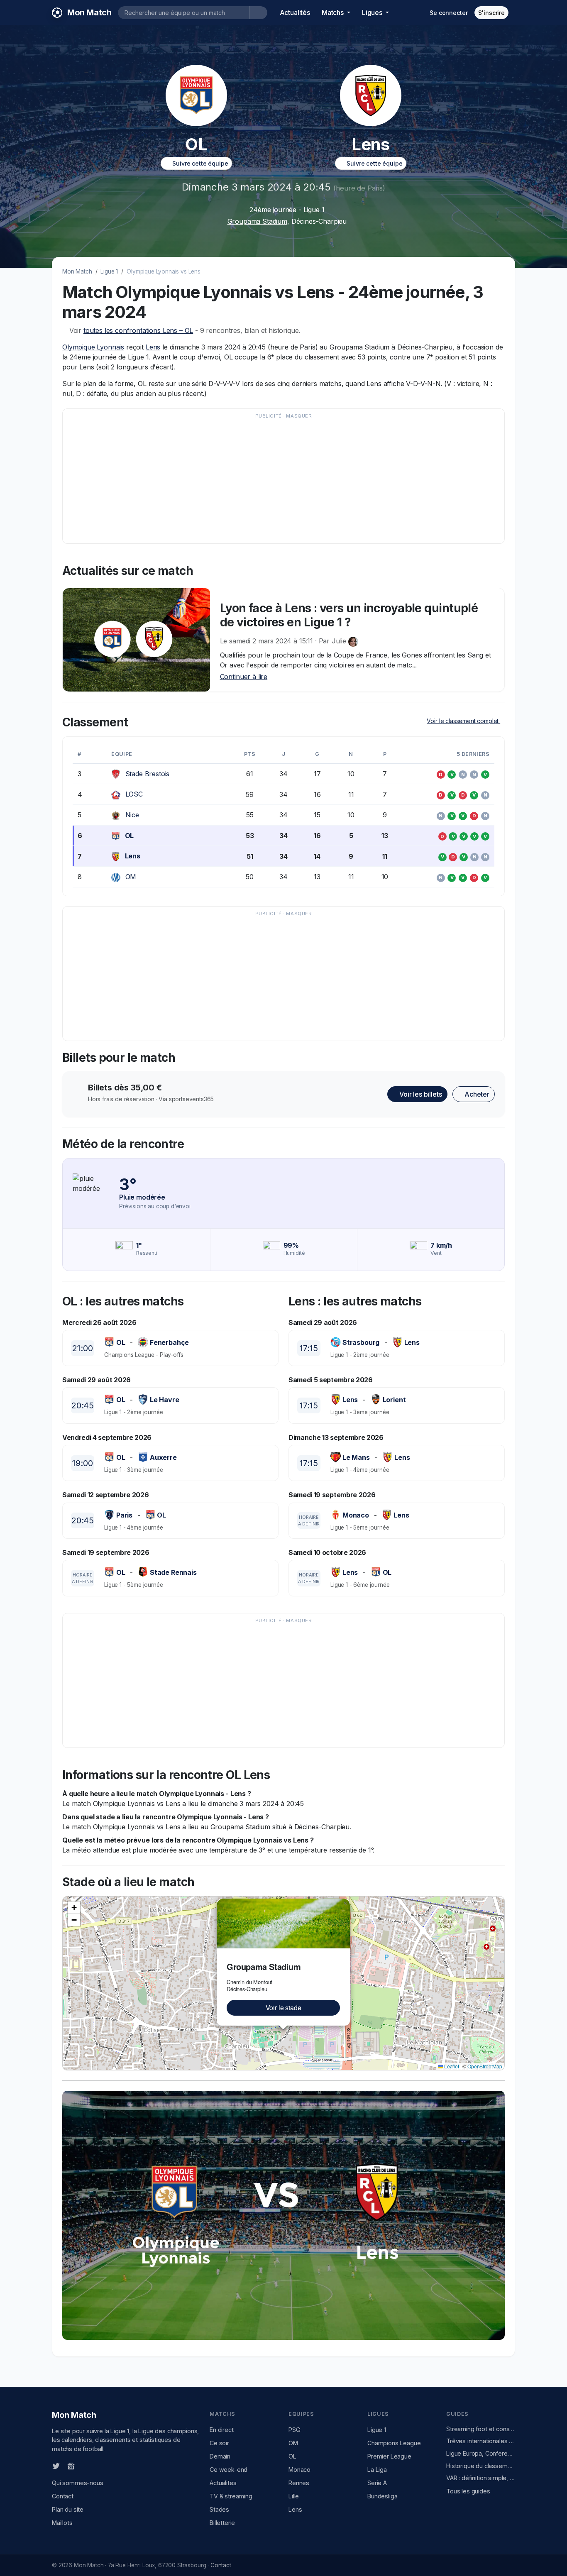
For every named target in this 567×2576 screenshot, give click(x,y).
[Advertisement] (283, 480)
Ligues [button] (373, 12)
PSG (294, 2430)
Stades (219, 2509)
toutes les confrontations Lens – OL (138, 330)
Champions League (394, 2443)
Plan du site (68, 2509)
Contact (63, 2496)
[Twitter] (56, 2466)
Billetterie (222, 2523)
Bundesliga (382, 2496)
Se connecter (448, 13)
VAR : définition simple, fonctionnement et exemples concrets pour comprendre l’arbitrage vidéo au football (481, 2478)
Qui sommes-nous (78, 2483)
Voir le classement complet (463, 721)
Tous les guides (468, 2491)
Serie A (377, 2483)
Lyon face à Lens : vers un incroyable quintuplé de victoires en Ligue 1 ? (349, 615)
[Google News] (71, 2466)
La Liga (377, 2470)
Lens (153, 347)
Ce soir (219, 2443)
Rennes (299, 2483)
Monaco (299, 2470)
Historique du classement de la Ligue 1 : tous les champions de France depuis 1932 (481, 2466)
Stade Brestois (148, 774)
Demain (220, 2456)
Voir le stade (283, 2008)
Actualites (223, 2483)
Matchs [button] (334, 12)
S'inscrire (491, 13)
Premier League (389, 2456)
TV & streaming (231, 2496)
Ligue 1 (109, 271)
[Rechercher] (258, 13)
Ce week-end (229, 2470)
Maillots (62, 2523)
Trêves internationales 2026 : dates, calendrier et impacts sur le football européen (481, 2441)
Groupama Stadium (257, 221)
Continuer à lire (244, 677)
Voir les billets (420, 1094)
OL (130, 836)
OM (131, 877)
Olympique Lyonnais (93, 347)
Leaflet (451, 2066)
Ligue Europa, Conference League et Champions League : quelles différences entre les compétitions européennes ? (481, 2453)
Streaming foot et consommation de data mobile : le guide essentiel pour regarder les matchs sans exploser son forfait (481, 2429)
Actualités (295, 12)
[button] (345, 1904)
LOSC (134, 794)
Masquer (299, 416)
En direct (222, 2430)
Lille (294, 2496)
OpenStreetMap (485, 2066)
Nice (132, 815)
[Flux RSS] (85, 2465)
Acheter (476, 1094)
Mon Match (77, 271)
